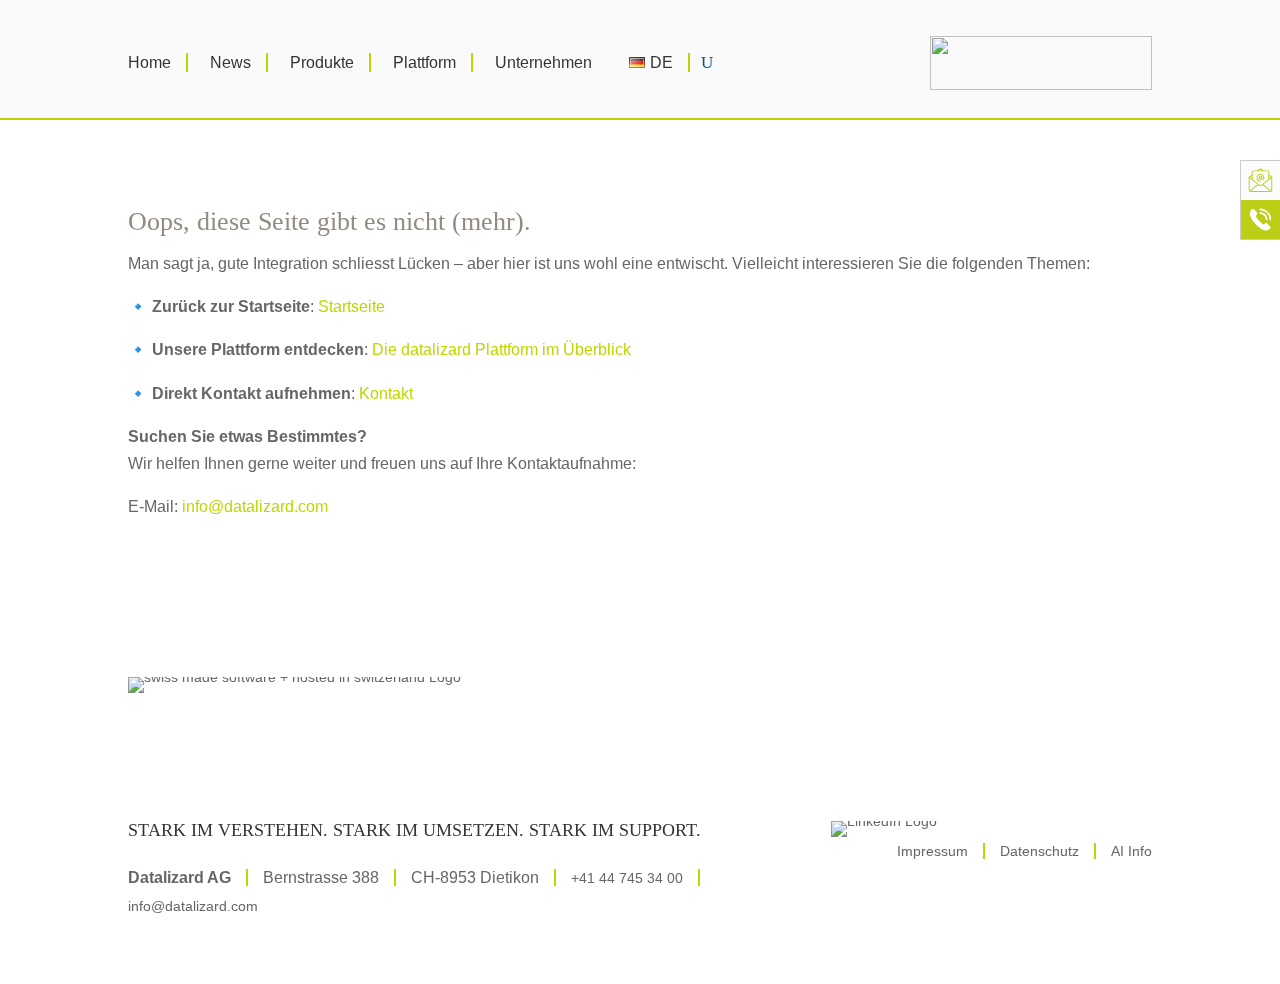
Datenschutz (1039, 851)
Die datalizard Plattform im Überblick (501, 349)
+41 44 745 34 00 (627, 878)
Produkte (322, 62)
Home (149, 62)
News (230, 62)
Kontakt (386, 393)
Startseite (351, 306)
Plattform (424, 62)
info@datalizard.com (255, 506)
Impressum (932, 851)
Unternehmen (543, 62)
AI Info (1131, 851)
